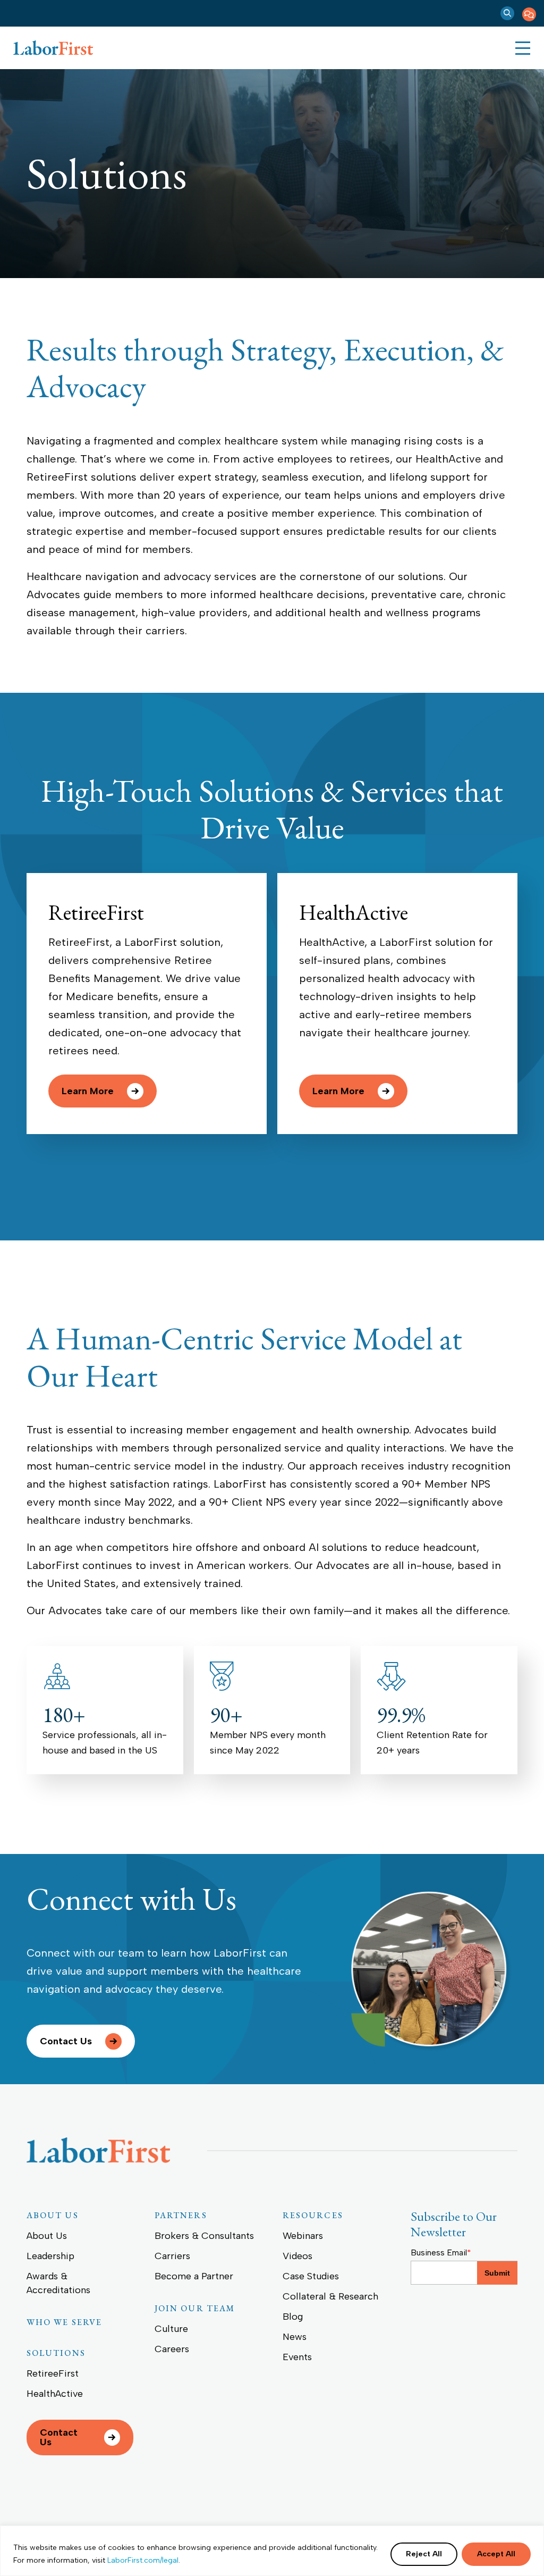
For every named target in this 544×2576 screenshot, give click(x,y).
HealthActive (354, 912)
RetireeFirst (96, 912)
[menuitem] (529, 13)
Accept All (496, 2554)
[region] (272, 2551)
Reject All (424, 2554)
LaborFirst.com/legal (143, 2560)
